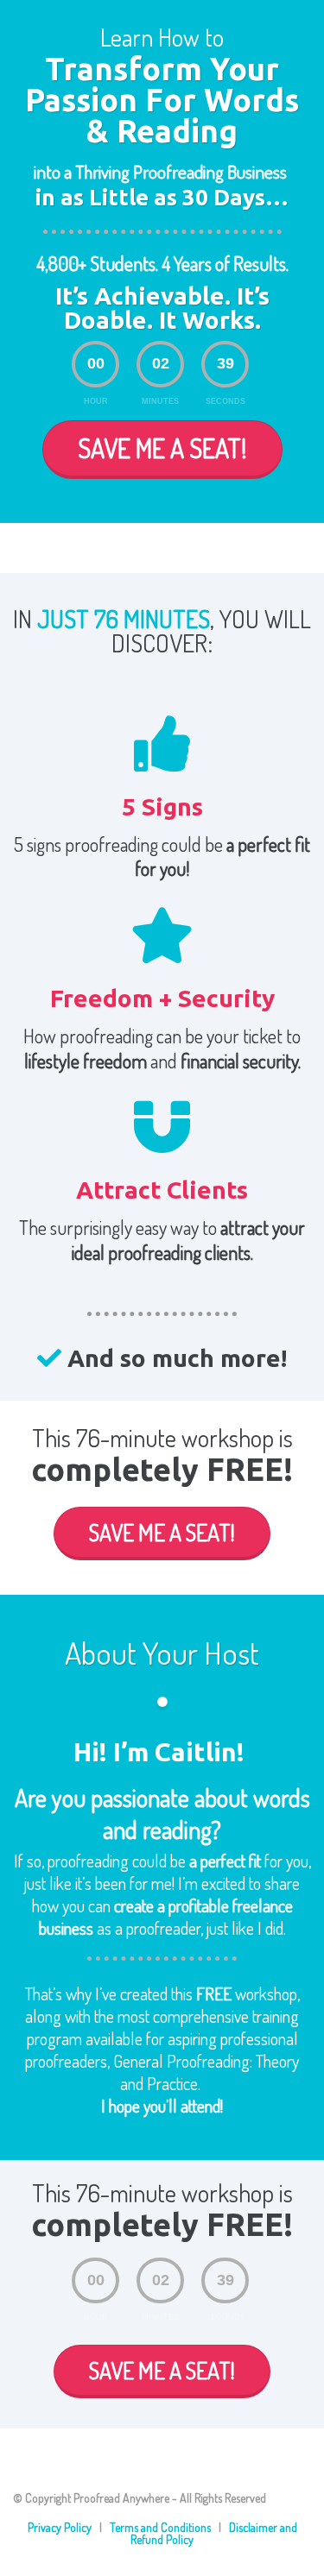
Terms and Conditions (160, 2527)
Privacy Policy (60, 2527)
